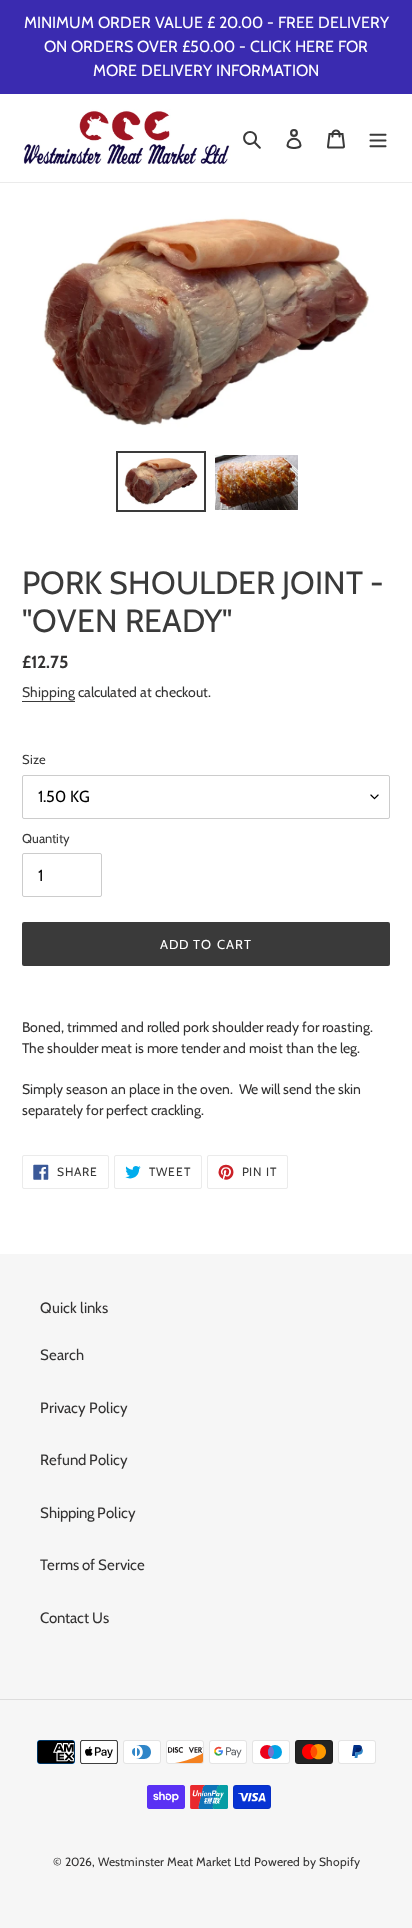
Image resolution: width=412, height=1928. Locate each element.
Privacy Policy (84, 1408)
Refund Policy (84, 1460)
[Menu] (378, 138)
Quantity (46, 838)
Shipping (48, 691)
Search (62, 1355)
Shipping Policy (88, 1513)
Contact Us (74, 1618)
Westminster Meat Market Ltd (174, 1861)
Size (34, 759)
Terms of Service (92, 1565)
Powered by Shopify (307, 1861)
